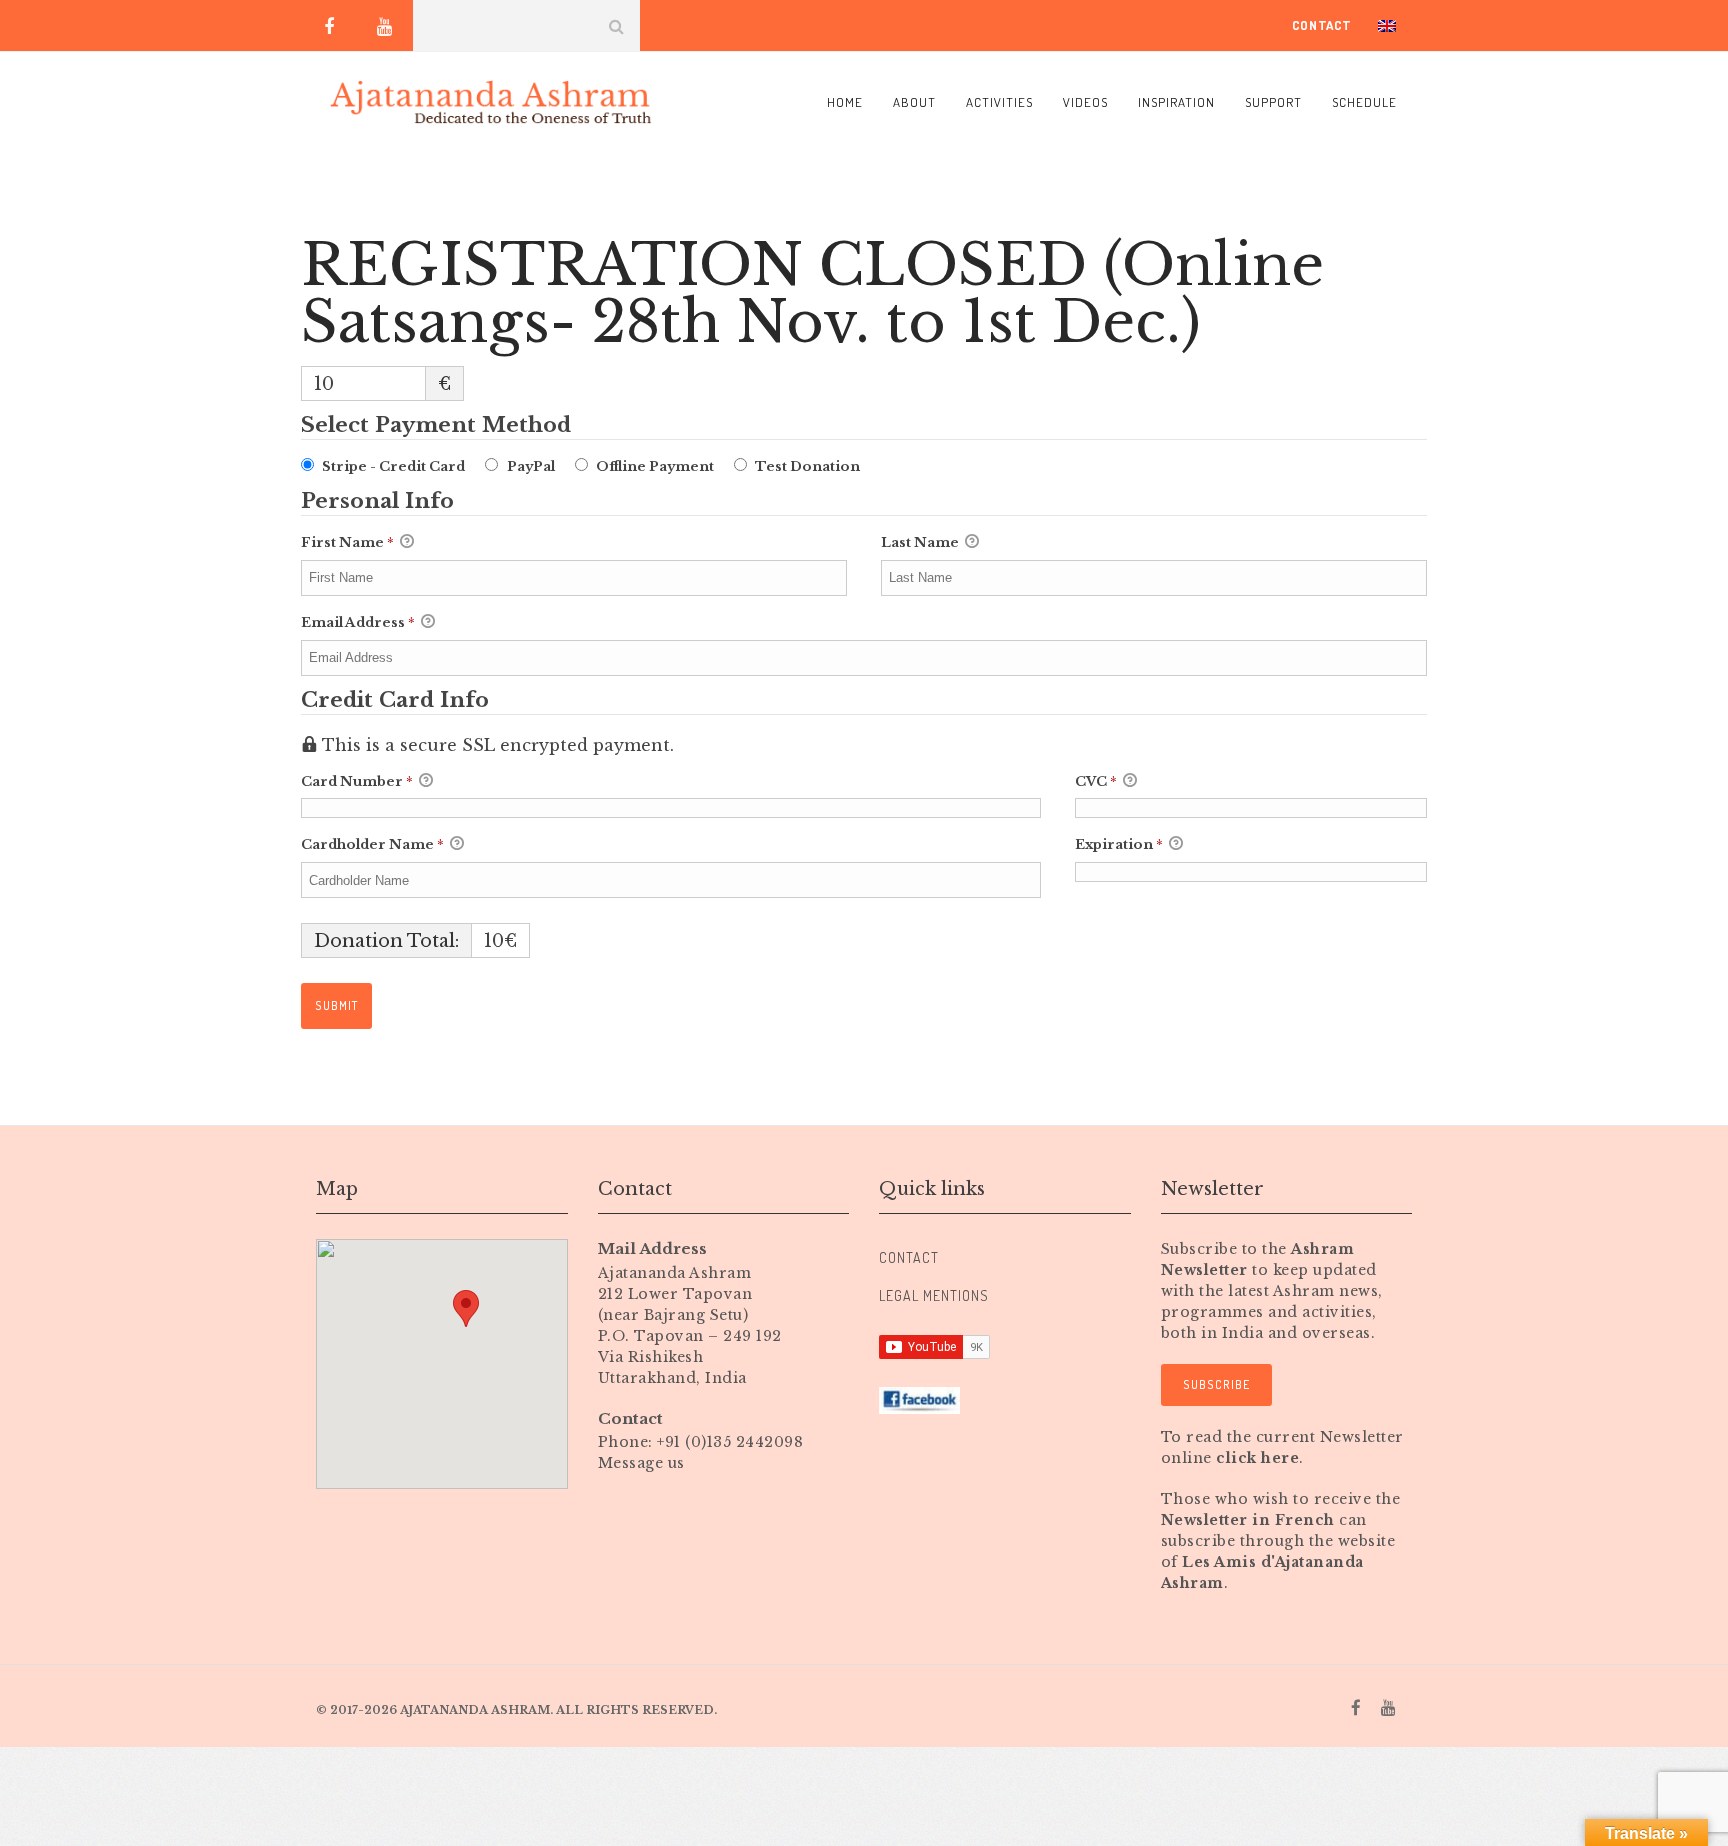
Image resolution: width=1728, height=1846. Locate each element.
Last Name (921, 542)
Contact (1322, 25)
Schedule (1364, 102)
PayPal (531, 466)
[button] (466, 1308)
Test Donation (807, 466)
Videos (1085, 102)
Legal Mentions (934, 1295)
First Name (347, 542)
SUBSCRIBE (1216, 1384)
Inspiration (1176, 102)
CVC (1096, 781)
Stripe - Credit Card (393, 466)
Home (845, 102)
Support (1273, 102)
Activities (999, 102)
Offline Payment (655, 466)
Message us (641, 1463)
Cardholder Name (372, 844)
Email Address (358, 622)
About (914, 102)
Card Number (357, 781)
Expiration (1119, 844)
